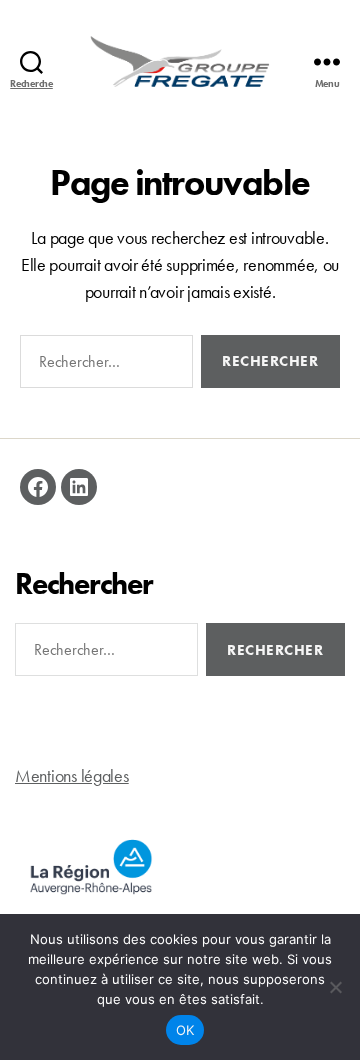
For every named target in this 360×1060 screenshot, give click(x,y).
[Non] (335, 987)
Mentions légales (72, 775)
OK (185, 1030)
